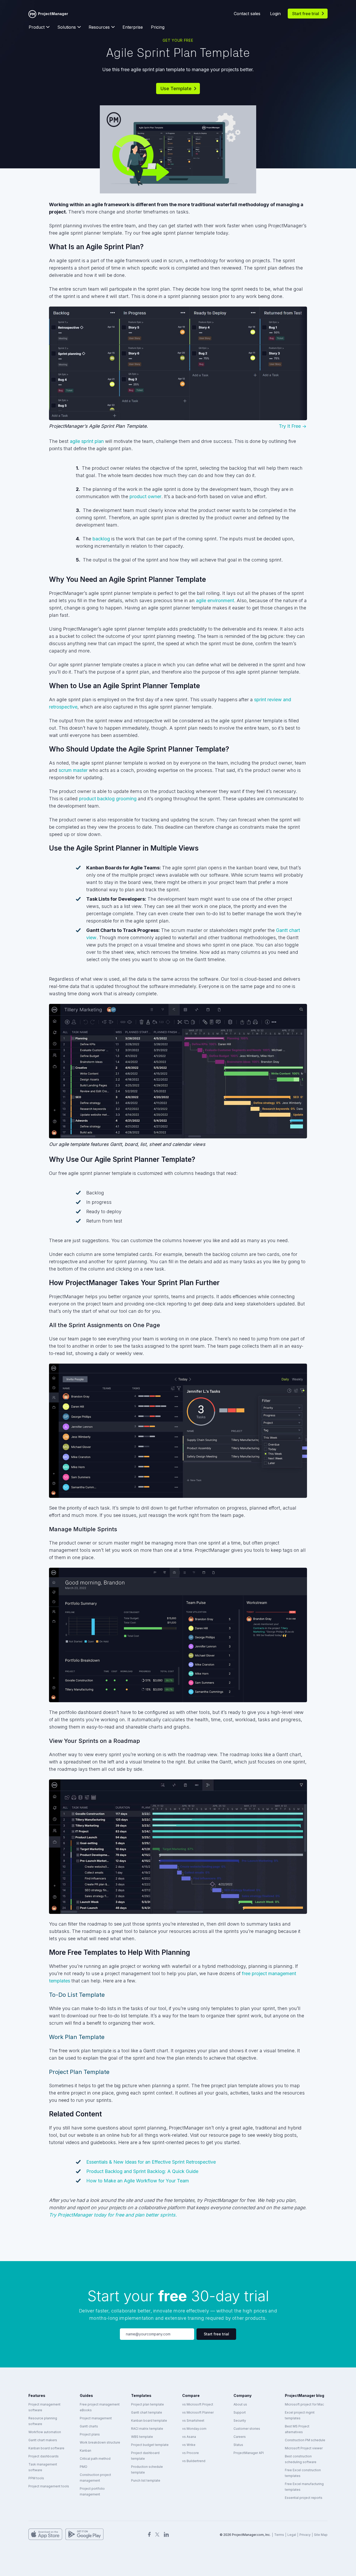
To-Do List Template (77, 1995)
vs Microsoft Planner (198, 2412)
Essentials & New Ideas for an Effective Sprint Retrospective (151, 2162)
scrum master (73, 770)
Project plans (90, 2434)
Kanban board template (149, 2421)
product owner (145, 496)
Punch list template (146, 2480)
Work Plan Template (77, 2037)
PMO (84, 2467)
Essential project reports (304, 2498)
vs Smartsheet (193, 2421)
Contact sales (247, 14)
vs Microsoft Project (198, 2404)
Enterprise (133, 27)
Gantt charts (89, 2426)
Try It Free (290, 426)
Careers (240, 2437)
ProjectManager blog (305, 2395)
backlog (101, 539)
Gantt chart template (147, 2412)
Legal (292, 2535)
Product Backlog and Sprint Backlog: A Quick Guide (142, 2171)
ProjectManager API (249, 2453)
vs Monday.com (194, 2429)
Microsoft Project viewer (304, 2448)
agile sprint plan (87, 441)
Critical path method (95, 2459)
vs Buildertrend (194, 2461)
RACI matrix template (147, 2429)
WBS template (142, 2437)
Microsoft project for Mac (304, 2404)
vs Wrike (189, 2445)
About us (240, 2404)
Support (240, 2412)
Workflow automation (45, 2432)
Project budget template (150, 2445)
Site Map (321, 2535)
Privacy (305, 2535)
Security (240, 2421)
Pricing (158, 27)
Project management (96, 2418)
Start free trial (306, 14)
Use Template (176, 88)
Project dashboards (44, 2456)
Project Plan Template (79, 2072)
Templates (141, 2395)
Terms (279, 2535)
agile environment (215, 600)
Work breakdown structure (100, 2442)
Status (238, 2445)
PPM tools (36, 2478)
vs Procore (191, 2453)
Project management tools (49, 2486)
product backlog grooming (108, 799)
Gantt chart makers (43, 2440)
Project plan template (148, 2404)
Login (275, 14)
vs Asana (189, 2437)
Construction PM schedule (305, 2440)
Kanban (85, 2450)
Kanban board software (46, 2448)
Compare (191, 2395)
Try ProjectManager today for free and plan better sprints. (113, 2215)
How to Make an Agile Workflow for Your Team (138, 2181)
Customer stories (247, 2429)
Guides (86, 2395)
